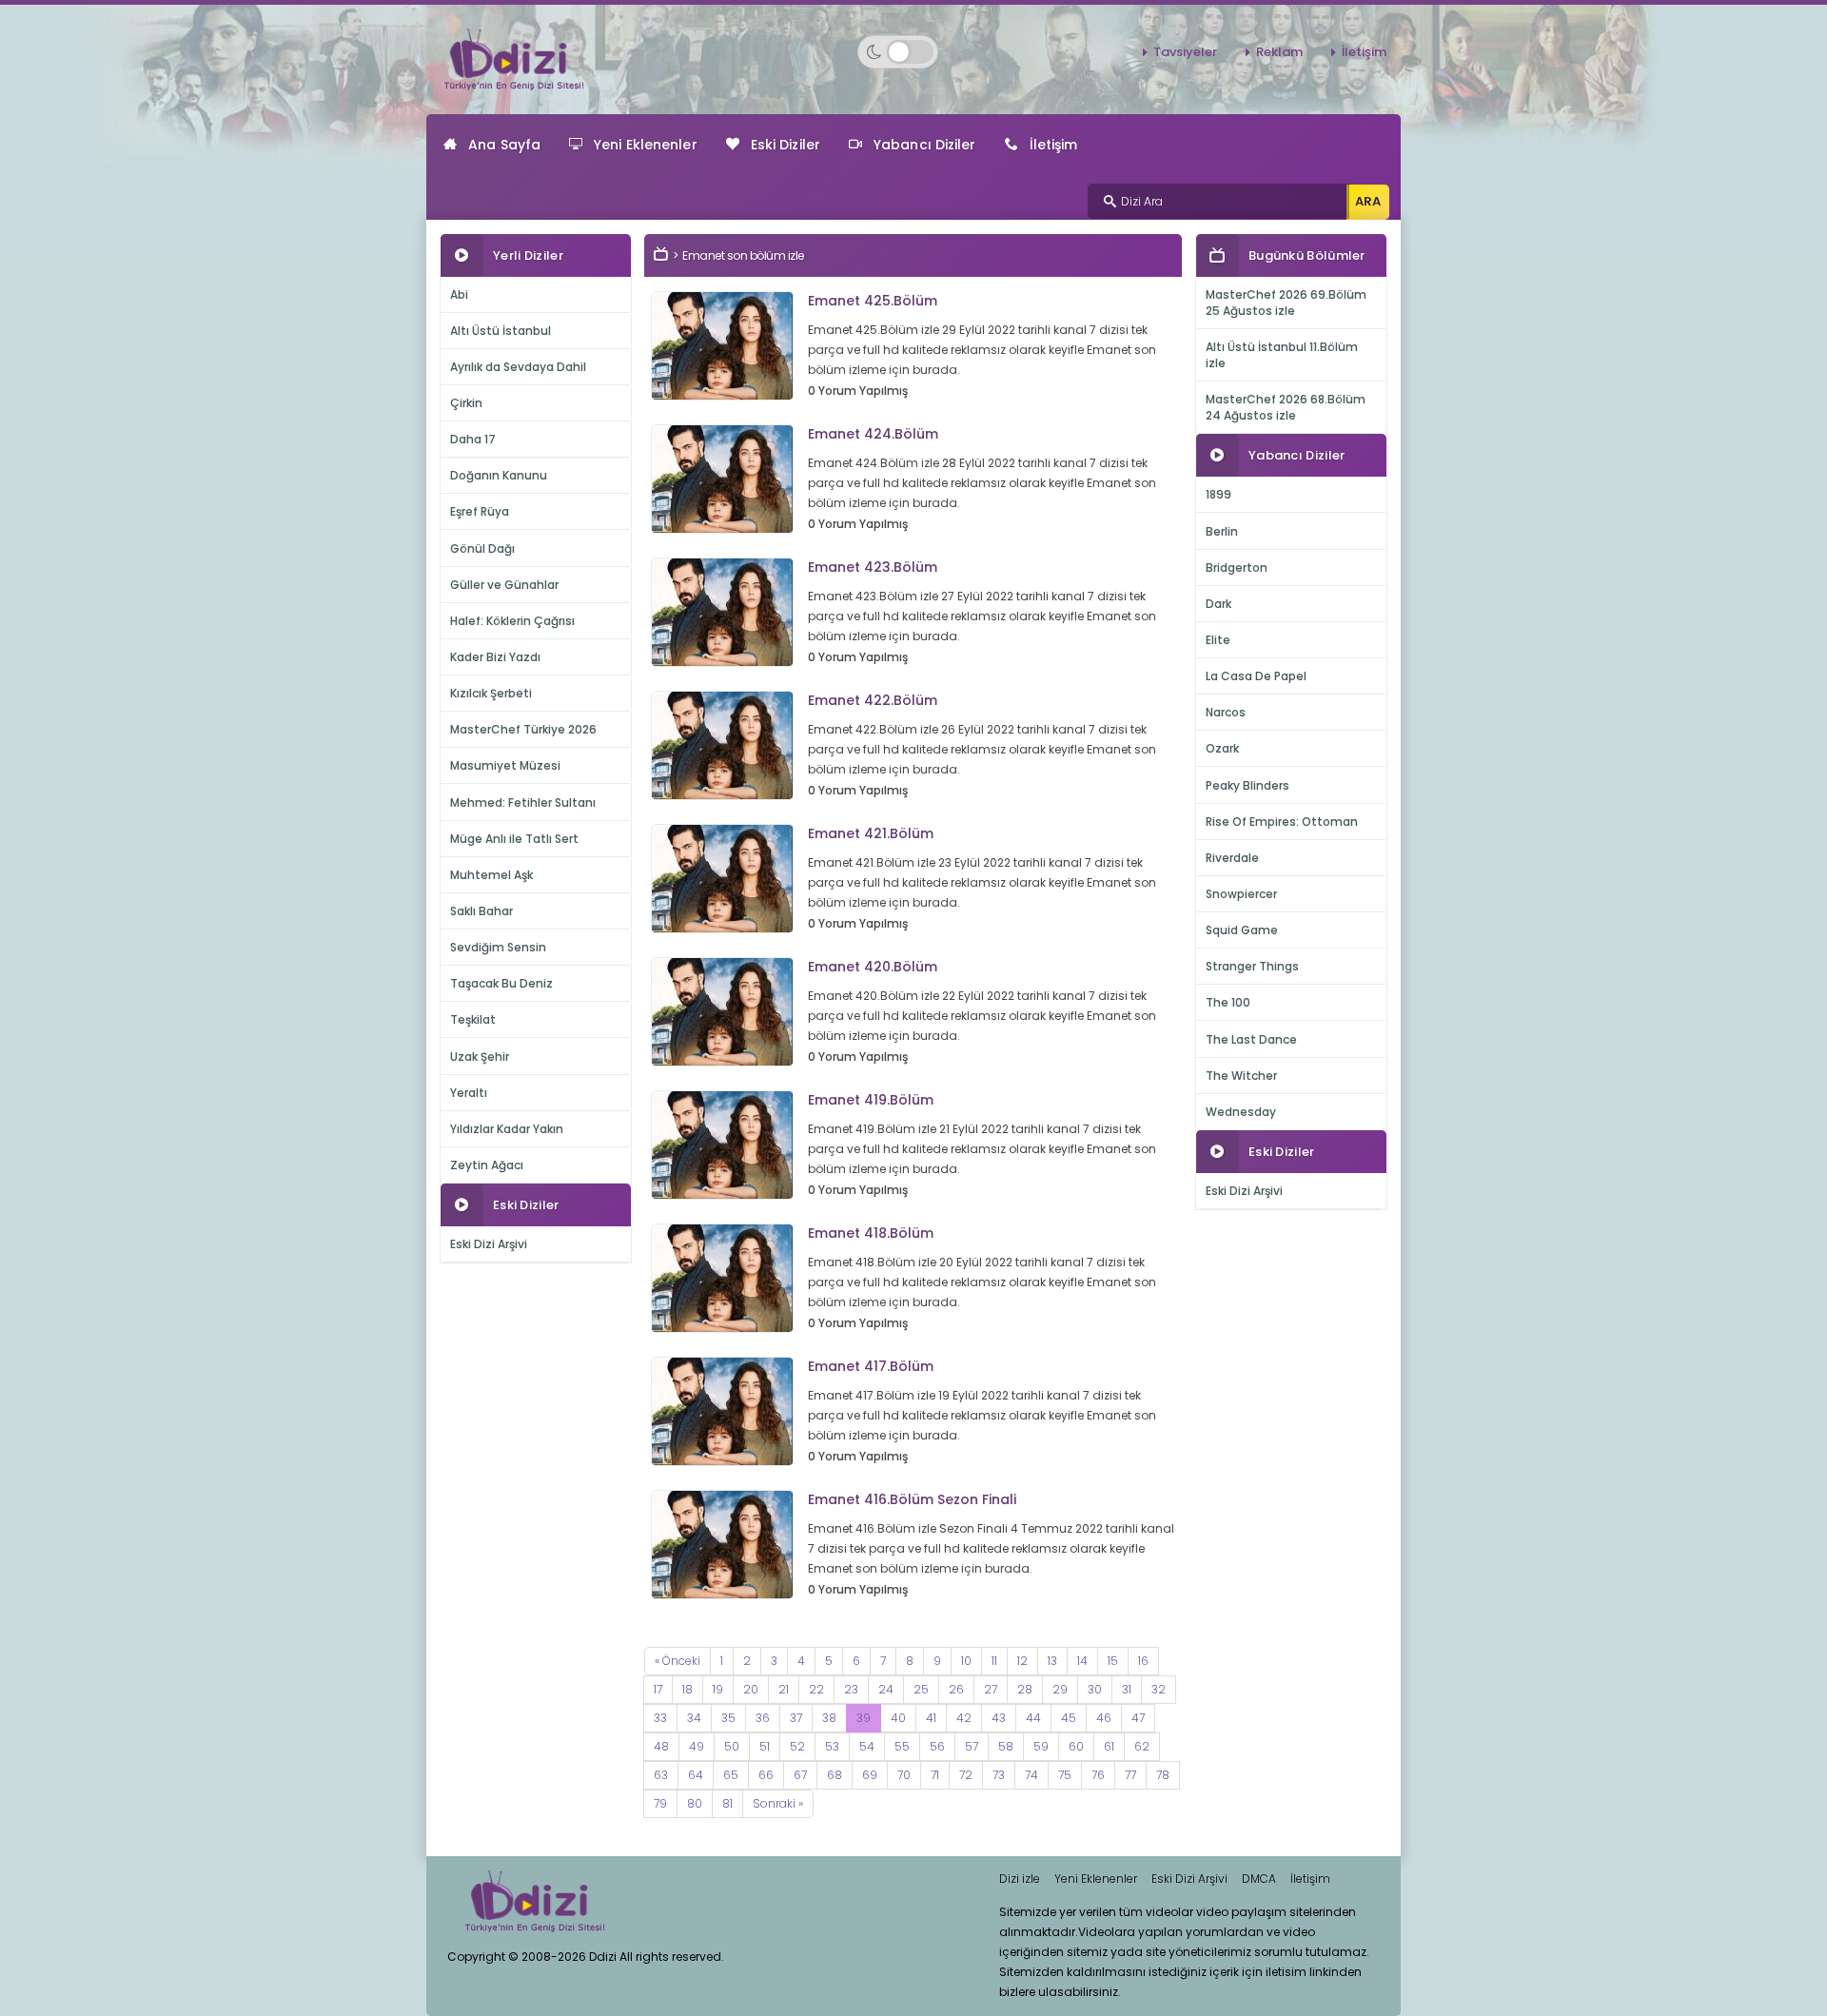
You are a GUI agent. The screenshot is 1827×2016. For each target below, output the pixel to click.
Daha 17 (473, 439)
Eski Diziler (786, 145)
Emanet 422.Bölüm (873, 700)
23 (851, 1689)
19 (718, 1689)
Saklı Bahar (481, 911)
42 (964, 1718)
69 (870, 1775)
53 (832, 1746)
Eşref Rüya (480, 511)
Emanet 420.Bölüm (873, 967)
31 (1127, 1689)
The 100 (1228, 1002)
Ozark (1222, 748)
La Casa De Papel (1256, 676)
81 (727, 1803)
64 (696, 1775)
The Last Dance (1251, 1039)
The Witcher (1241, 1076)
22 (816, 1689)
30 (1095, 1689)
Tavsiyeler (1185, 52)
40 (898, 1718)
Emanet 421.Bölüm (871, 833)
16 (1143, 1661)
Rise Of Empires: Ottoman (1282, 822)
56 (937, 1746)
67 (800, 1775)
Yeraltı (469, 1093)
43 (999, 1718)
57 (972, 1746)
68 (835, 1775)
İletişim (1364, 52)
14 (1082, 1661)
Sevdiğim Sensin (498, 947)
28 (1025, 1689)
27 (991, 1689)
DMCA (1259, 1879)
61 (1109, 1746)
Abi (459, 294)
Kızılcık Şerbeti (491, 693)
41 (931, 1718)
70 (904, 1775)
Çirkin (466, 403)
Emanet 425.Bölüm (873, 301)
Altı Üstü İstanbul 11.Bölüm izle (1282, 355)
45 (1069, 1718)
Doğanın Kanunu (499, 475)
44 (1033, 1718)
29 (1060, 1689)
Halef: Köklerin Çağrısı (512, 621)
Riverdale (1232, 858)
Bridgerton (1237, 568)
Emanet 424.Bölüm (873, 434)
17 (658, 1689)
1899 (1218, 494)
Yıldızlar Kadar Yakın (507, 1129)
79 (660, 1803)
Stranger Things (1252, 966)
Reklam (1279, 52)
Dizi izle (1020, 1879)
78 (1163, 1775)
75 (1065, 1775)
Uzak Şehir (480, 1057)
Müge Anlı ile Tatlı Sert (514, 839)
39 (864, 1718)
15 (1113, 1661)
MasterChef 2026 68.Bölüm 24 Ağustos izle (1286, 407)
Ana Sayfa (504, 145)
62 (1142, 1746)
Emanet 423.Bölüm (873, 567)
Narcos (1226, 712)
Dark (1218, 604)
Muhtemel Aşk (491, 875)
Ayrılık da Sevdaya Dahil (518, 367)
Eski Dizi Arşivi (489, 1244)
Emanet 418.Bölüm (871, 1233)
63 (661, 1775)
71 (935, 1775)
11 (994, 1661)
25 (921, 1689)
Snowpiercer (1241, 894)
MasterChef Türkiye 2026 (523, 729)
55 (902, 1746)
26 (956, 1689)
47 (1138, 1718)
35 (728, 1718)
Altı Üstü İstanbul (501, 331)
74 (1031, 1775)
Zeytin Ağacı (487, 1165)
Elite (1218, 640)
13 (1052, 1661)
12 (1022, 1661)
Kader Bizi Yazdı (495, 657)
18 (688, 1689)
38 (829, 1718)
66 (766, 1775)
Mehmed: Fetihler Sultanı (523, 802)
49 (697, 1746)
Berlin (1222, 531)
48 (661, 1746)
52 (797, 1746)
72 (966, 1775)
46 (1104, 1718)
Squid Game (1242, 930)
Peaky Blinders (1247, 785)
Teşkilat (473, 1019)
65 (731, 1775)
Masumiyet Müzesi (505, 765)
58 (1006, 1746)
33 (660, 1718)
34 (694, 1718)
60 (1076, 1746)
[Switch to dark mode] (898, 52)
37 (796, 1718)
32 (1159, 1689)
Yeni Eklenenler (646, 145)
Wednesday (1241, 1112)
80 (695, 1803)
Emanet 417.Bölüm (871, 1366)
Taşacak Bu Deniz (501, 983)
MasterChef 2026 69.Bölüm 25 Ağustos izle (1286, 303)
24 (886, 1689)
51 (765, 1746)
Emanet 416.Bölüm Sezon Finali (912, 1499)
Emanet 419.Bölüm (871, 1100)
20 (751, 1689)
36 (763, 1718)
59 (1041, 1746)
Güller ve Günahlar (504, 585)
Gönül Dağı (482, 548)
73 (999, 1775)
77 (1130, 1775)
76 (1098, 1775)
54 (867, 1746)
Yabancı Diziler (925, 145)
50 (732, 1746)
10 (966, 1661)
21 (784, 1689)
